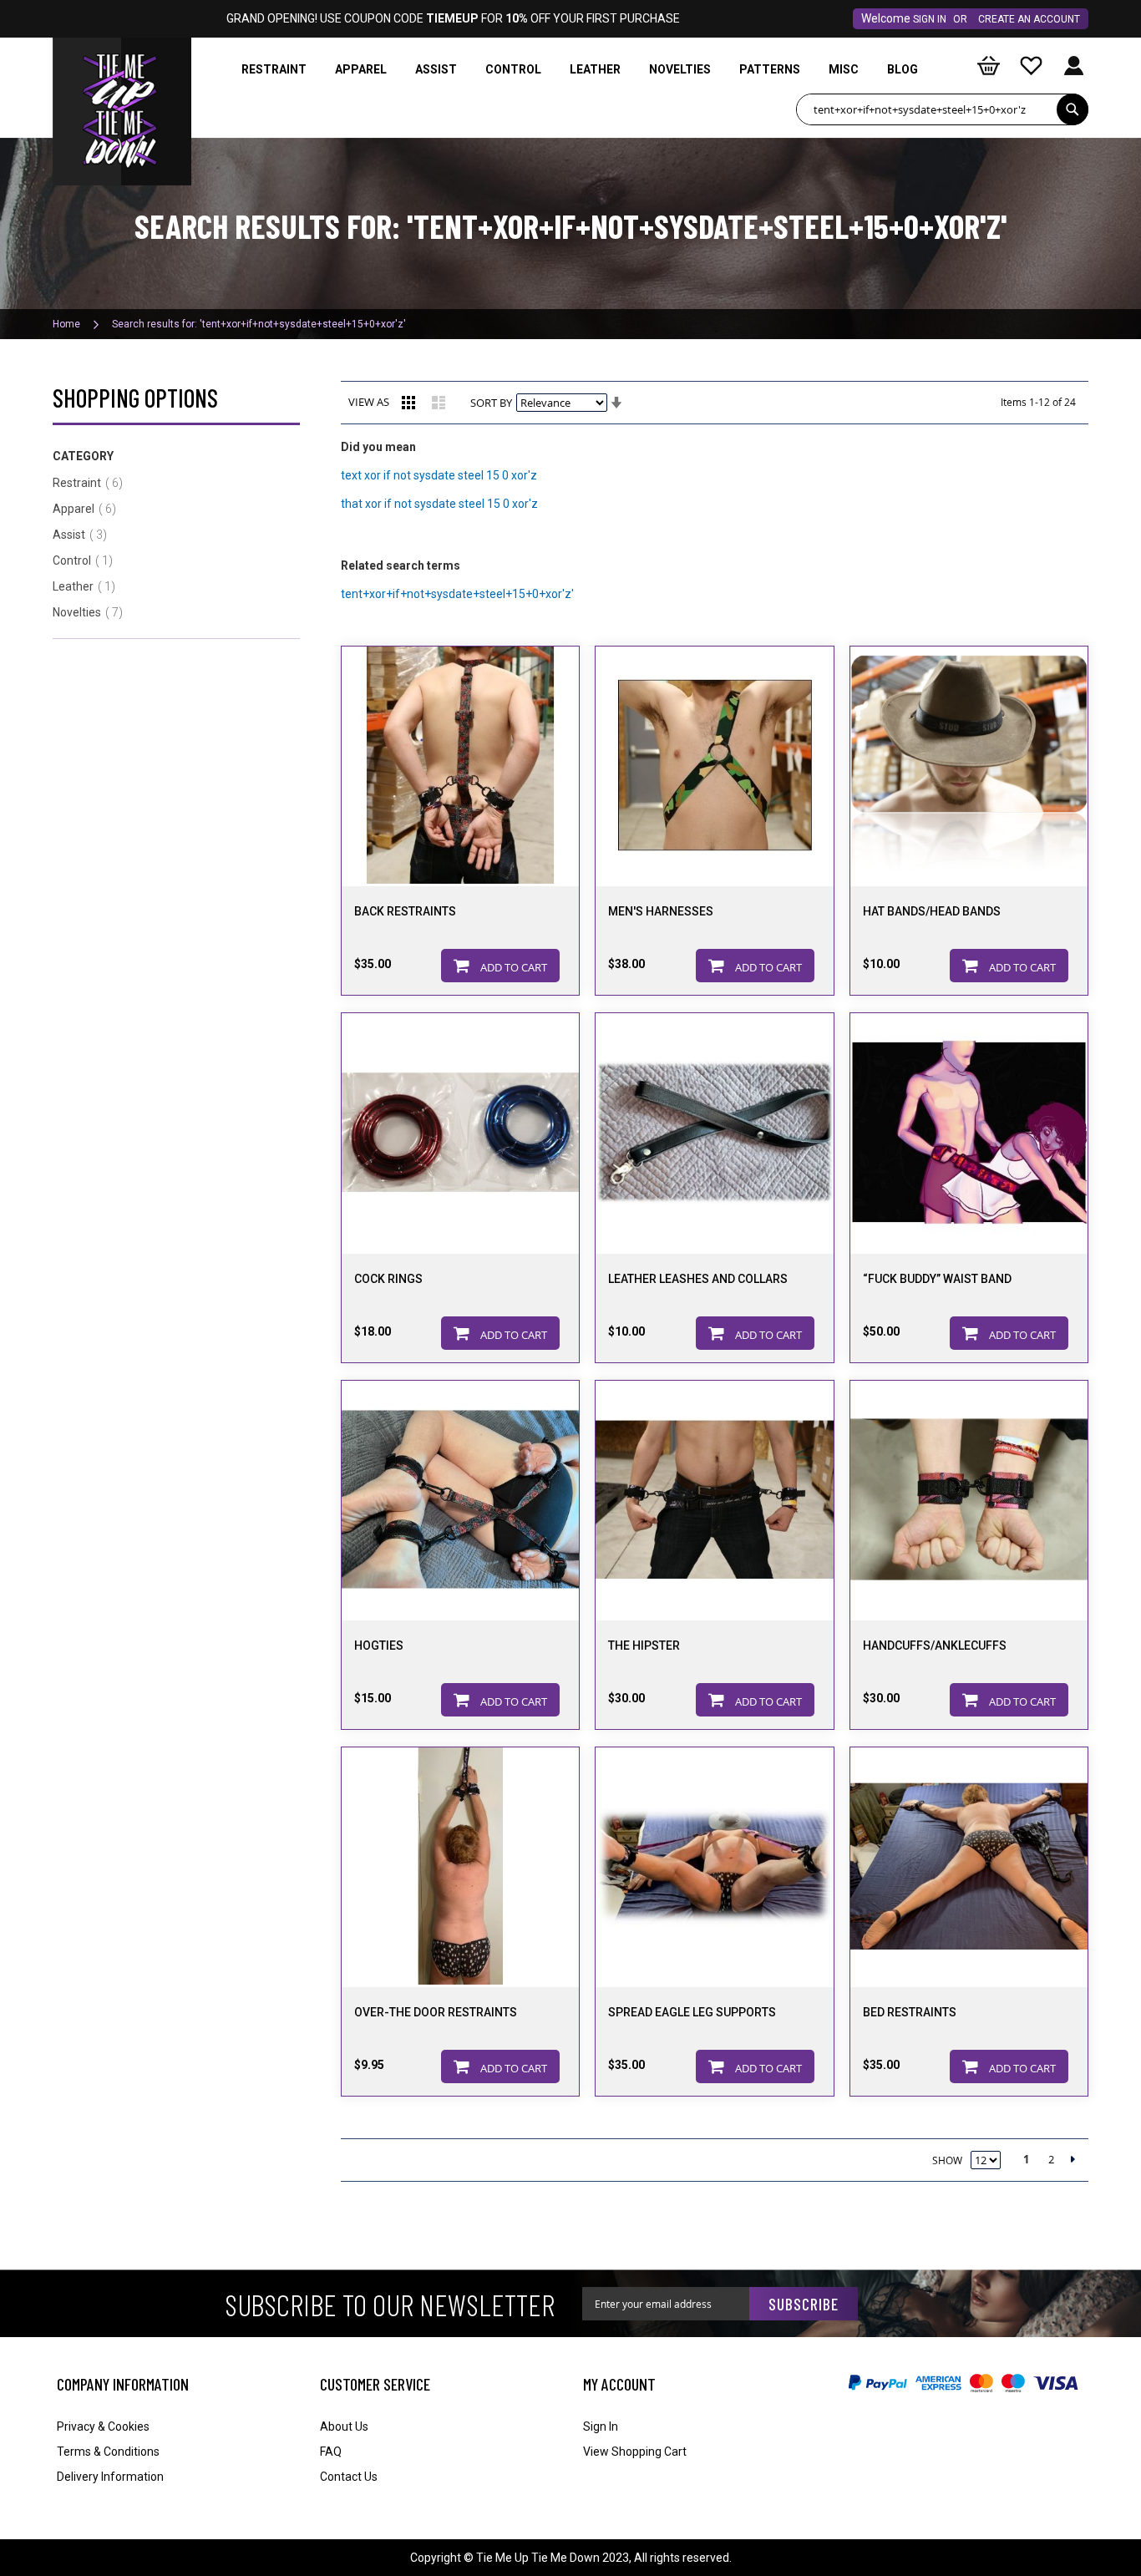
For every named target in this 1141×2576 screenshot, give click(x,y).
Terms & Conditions (108, 2452)
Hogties (379, 1645)
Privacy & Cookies (103, 2426)
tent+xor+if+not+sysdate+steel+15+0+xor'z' (457, 594)
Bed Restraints (910, 2012)
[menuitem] (274, 70)
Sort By (491, 403)
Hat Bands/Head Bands (932, 911)
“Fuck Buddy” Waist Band (937, 1279)
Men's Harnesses (661, 911)
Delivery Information (110, 2477)
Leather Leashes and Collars (698, 1279)
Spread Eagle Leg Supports (692, 2012)
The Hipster (644, 1645)
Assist (85, 535)
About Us (344, 2426)
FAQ (331, 2452)
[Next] (1080, 2159)
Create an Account (1029, 19)
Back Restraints (405, 911)
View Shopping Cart (635, 2452)
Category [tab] (83, 456)
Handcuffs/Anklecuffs (935, 1645)
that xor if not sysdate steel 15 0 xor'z (439, 504)
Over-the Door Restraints (436, 2012)
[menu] (583, 70)
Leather (89, 586)
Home (68, 324)
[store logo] (122, 79)
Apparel (89, 509)
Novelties (93, 612)
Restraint (93, 483)
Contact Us (349, 2477)
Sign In (930, 19)
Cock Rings (388, 1279)
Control (88, 560)
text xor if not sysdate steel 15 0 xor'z (439, 475)
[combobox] (942, 109)
